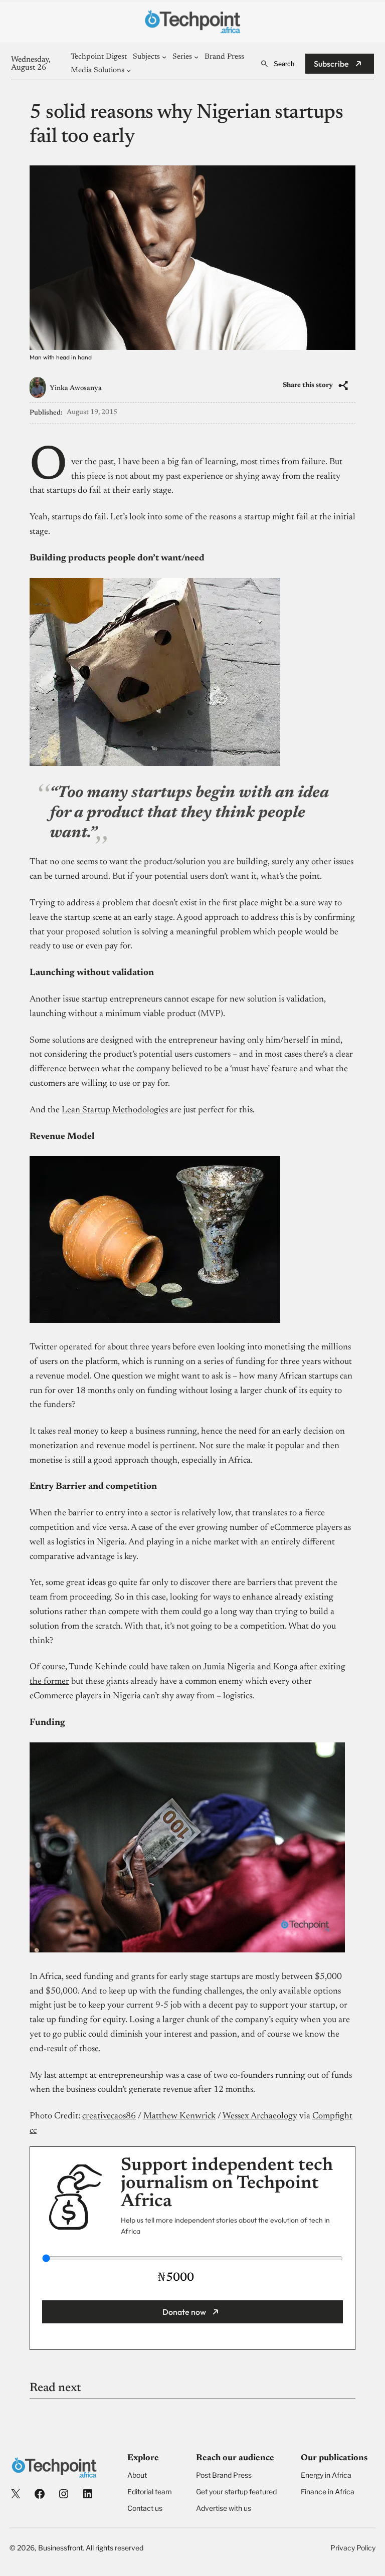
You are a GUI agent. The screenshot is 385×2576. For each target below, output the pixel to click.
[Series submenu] (196, 57)
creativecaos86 (109, 2116)
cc (33, 2131)
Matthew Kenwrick (179, 2116)
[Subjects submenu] (164, 57)
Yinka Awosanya (76, 388)
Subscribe (331, 64)
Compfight (332, 2116)
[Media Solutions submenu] (129, 70)
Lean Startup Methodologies (115, 1110)
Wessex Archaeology (260, 2116)
